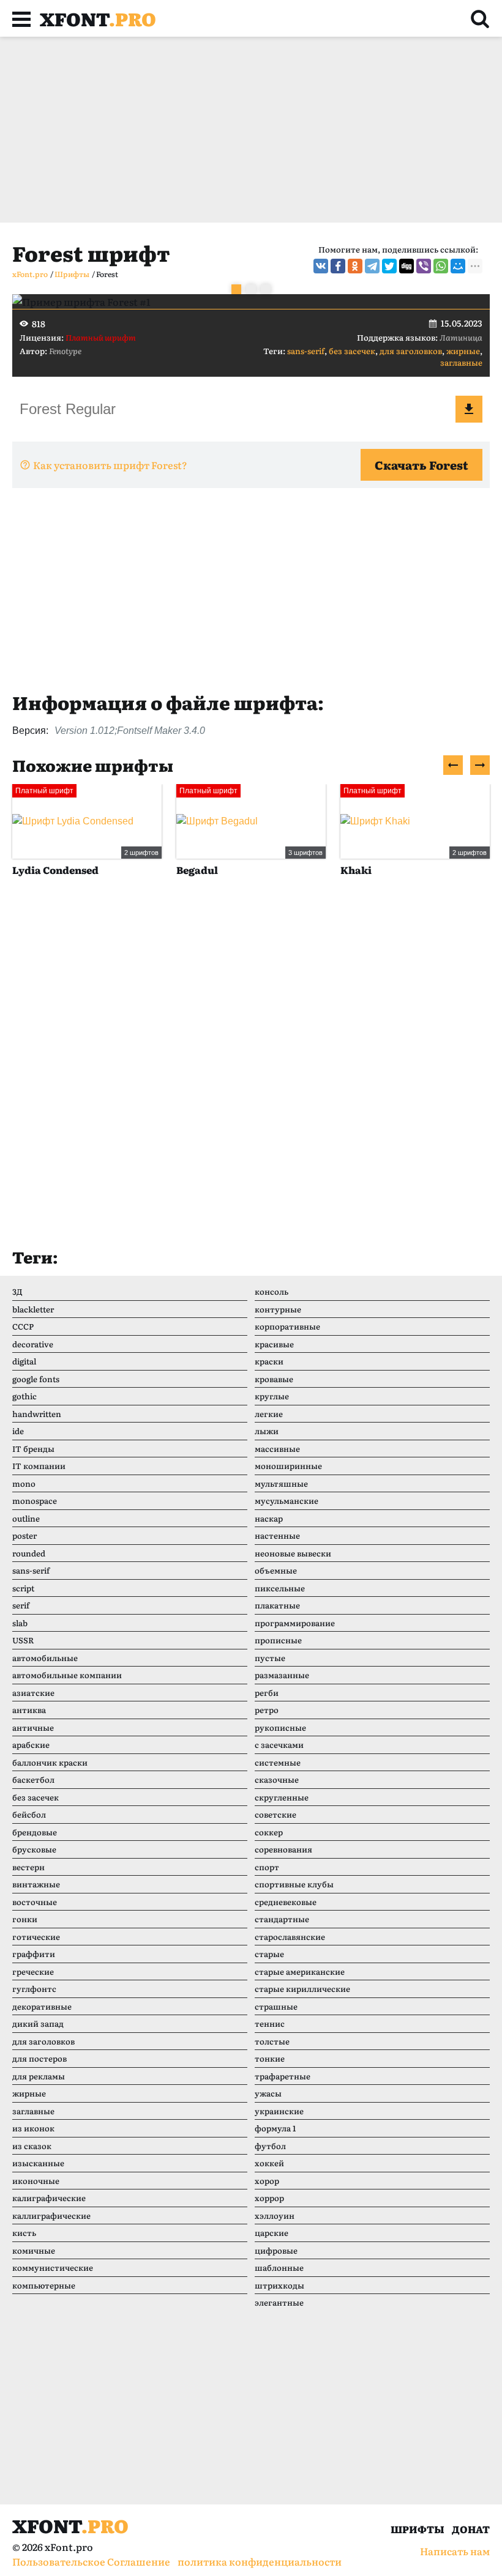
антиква (29, 1710)
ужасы (268, 2093)
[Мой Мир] (458, 266)
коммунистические (53, 2267)
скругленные (282, 1797)
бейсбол (29, 1814)
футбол (270, 2146)
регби (267, 1693)
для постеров (39, 2058)
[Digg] (406, 266)
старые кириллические (302, 1989)
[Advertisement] (251, 130)
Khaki (244, 870)
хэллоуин (275, 2215)
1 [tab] (236, 289)
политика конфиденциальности (260, 2561)
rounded (29, 1553)
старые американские (300, 1971)
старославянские (290, 1937)
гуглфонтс (34, 1989)
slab (20, 1623)
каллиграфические (51, 2215)
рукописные (280, 1727)
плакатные (277, 1605)
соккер (269, 1832)
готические (36, 1937)
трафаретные (283, 2076)
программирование (295, 1623)
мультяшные (281, 1483)
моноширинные (288, 1466)
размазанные (282, 1675)
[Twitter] (389, 266)
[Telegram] (372, 266)
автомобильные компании (67, 1675)
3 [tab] (266, 289)
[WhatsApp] (441, 266)
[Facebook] (338, 266)
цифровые (276, 2250)
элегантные (279, 2302)
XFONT (98, 18)
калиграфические (49, 2198)
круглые (272, 1396)
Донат (471, 2529)
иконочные (36, 2181)
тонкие (270, 2058)
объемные (276, 1570)
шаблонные (279, 2267)
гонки (25, 1919)
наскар (269, 1518)
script (23, 1588)
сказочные (277, 1779)
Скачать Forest (421, 465)
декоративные (42, 2006)
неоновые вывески (293, 1553)
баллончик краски (50, 1762)
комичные (34, 2250)
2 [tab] (251, 289)
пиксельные (280, 1588)
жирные (463, 351)
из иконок (33, 2128)
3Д (17, 1291)
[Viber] (424, 266)
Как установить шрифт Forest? (110, 465)
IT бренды (33, 1449)
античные (33, 1727)
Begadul (85, 870)
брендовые (35, 1832)
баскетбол (33, 1779)
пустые (270, 1658)
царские (272, 2233)
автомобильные (45, 1658)
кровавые (274, 1379)
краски (269, 1361)
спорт (267, 1867)
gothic (24, 1396)
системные (278, 1762)
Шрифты (418, 2529)
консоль (272, 1291)
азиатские (33, 1693)
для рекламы (39, 2076)
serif (21, 1605)
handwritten (37, 1414)
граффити (34, 1954)
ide (18, 1431)
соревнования (283, 1849)
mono (24, 1483)
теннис (270, 2023)
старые (269, 1954)
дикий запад (38, 2023)
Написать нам (455, 2551)
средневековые (286, 1902)
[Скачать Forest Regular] (469, 409)
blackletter (33, 1309)
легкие (269, 1414)
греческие (33, 1971)
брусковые (34, 1849)
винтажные (36, 1884)
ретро (267, 1710)
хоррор (269, 2198)
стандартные (282, 1919)
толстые (272, 2041)
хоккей (269, 2163)
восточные (35, 1902)
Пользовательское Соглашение (91, 2561)
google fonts (36, 1379)
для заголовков (411, 351)
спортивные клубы (294, 1884)
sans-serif (306, 351)
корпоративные (287, 1326)
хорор (267, 2181)
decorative (33, 1344)
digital (24, 1361)
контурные (278, 1309)
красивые (274, 1344)
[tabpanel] (251, 302)
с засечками (279, 1745)
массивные (277, 1449)
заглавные (461, 362)
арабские (31, 1745)
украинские (279, 2111)
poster (24, 1535)
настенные (277, 1535)
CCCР (23, 1326)
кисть (24, 2233)
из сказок (32, 2146)
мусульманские (287, 1501)
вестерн (28, 1867)
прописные (278, 1640)
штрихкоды (279, 2285)
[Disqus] (251, 1074)
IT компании (39, 1466)
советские (275, 1814)
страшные (276, 2006)
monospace (35, 1501)
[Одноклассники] (355, 266)
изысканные (38, 2163)
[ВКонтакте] (321, 266)
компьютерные (44, 2285)
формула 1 (275, 2128)
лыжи (267, 1431)
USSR (23, 1640)
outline (26, 1518)
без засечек (352, 351)
